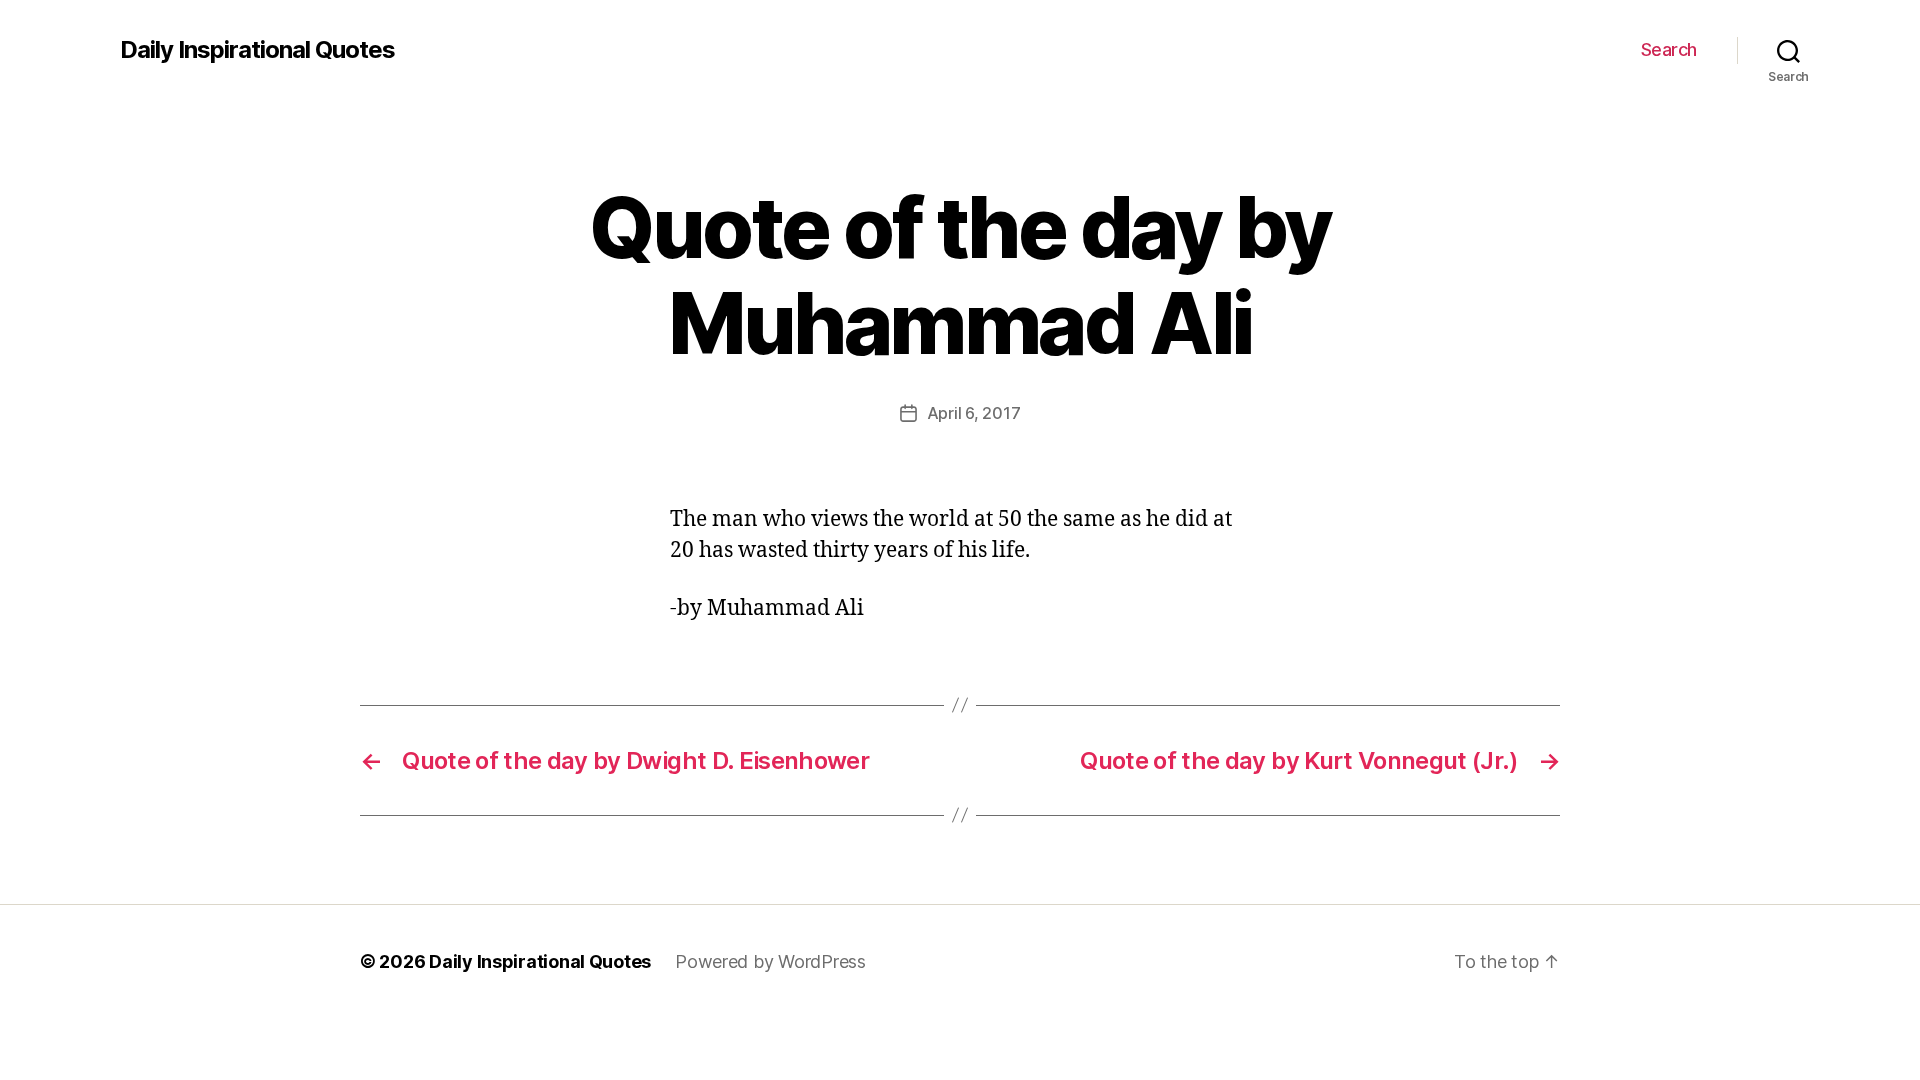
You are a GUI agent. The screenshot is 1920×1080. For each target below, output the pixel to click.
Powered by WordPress (770, 961)
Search (1669, 49)
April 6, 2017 (974, 413)
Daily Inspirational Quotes (257, 50)
